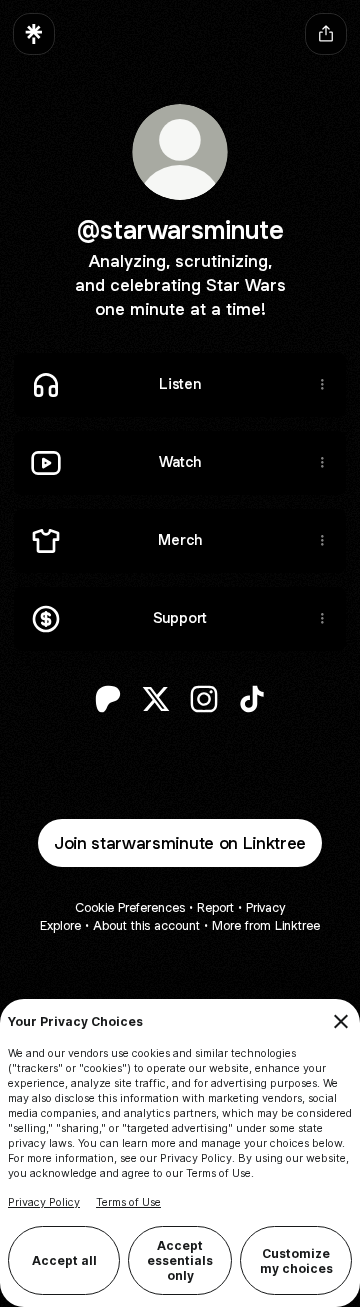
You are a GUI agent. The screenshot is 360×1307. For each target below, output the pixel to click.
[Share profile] (326, 34)
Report (215, 907)
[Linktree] (34, 34)
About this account (146, 925)
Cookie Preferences (130, 907)
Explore (60, 925)
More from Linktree (266, 925)
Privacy (265, 907)
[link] (108, 699)
